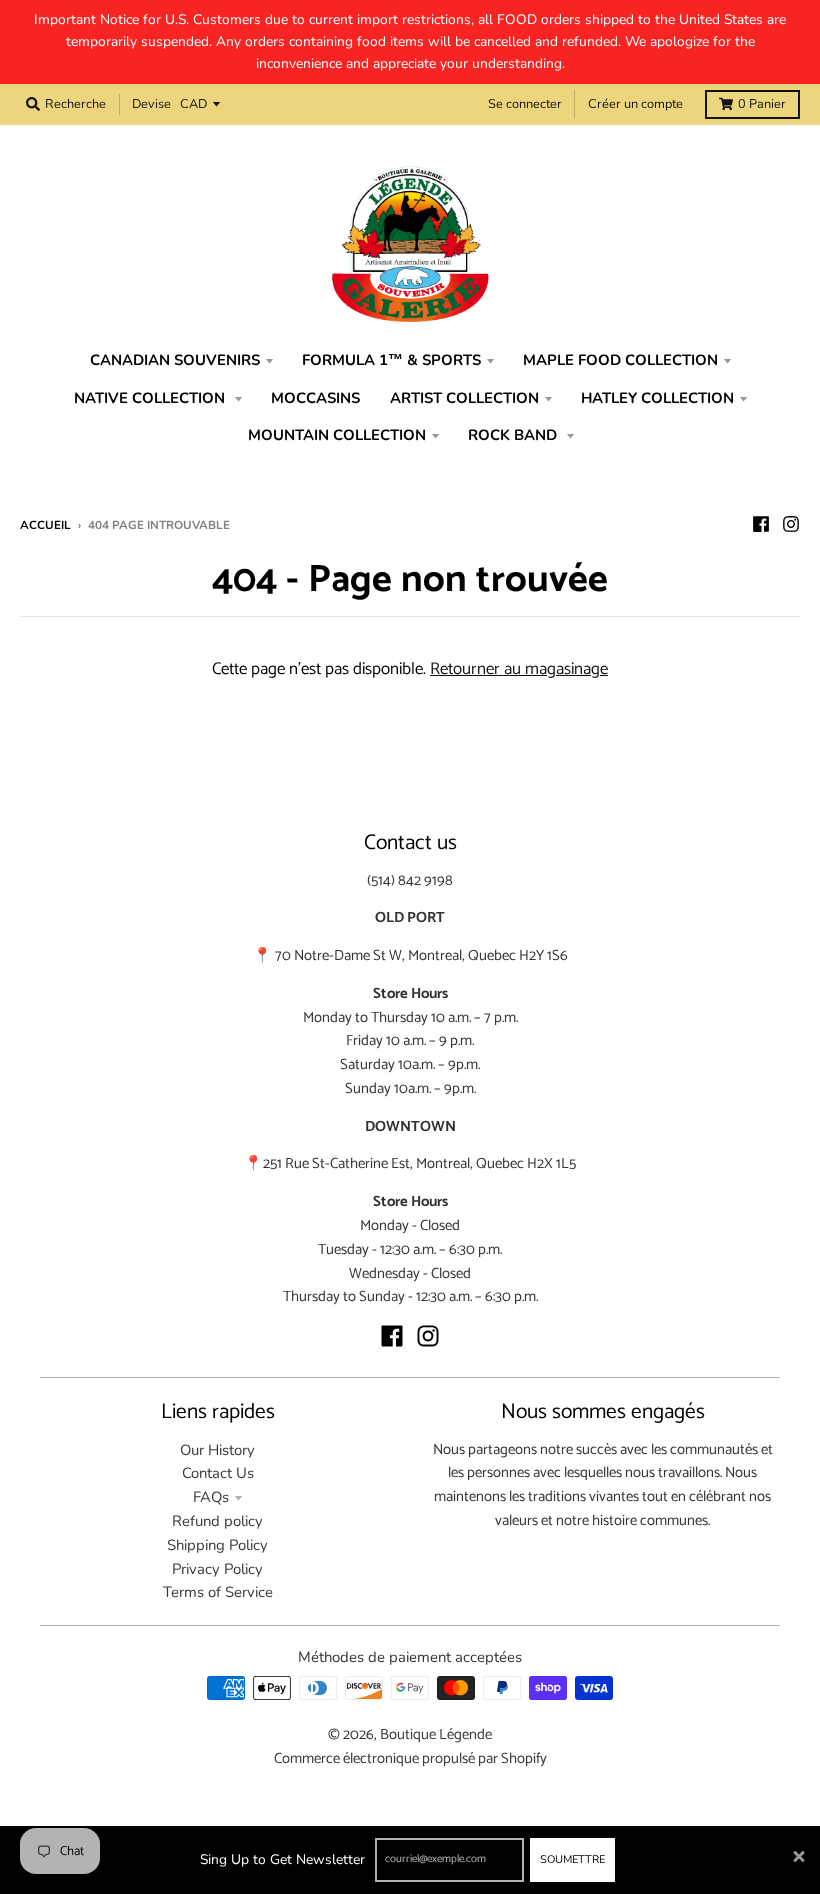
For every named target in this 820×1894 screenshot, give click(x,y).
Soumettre (572, 1859)
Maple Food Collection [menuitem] (620, 360)
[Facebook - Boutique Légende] (761, 524)
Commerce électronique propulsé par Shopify (410, 1759)
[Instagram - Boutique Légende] (791, 524)
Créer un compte (635, 104)
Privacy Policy (217, 1569)
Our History (217, 1450)
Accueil (45, 525)
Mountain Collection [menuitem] (337, 435)
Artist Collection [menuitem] (464, 398)
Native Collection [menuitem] (151, 398)
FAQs (211, 1497)
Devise (151, 104)
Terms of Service (218, 1592)
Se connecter (525, 104)
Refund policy (217, 1521)
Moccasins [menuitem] (315, 398)
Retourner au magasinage (519, 669)
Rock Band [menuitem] (514, 435)
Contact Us (218, 1473)
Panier (762, 104)
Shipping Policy (217, 1545)
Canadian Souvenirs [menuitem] (175, 360)
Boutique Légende (436, 1735)
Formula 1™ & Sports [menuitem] (391, 360)
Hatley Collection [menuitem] (657, 398)
